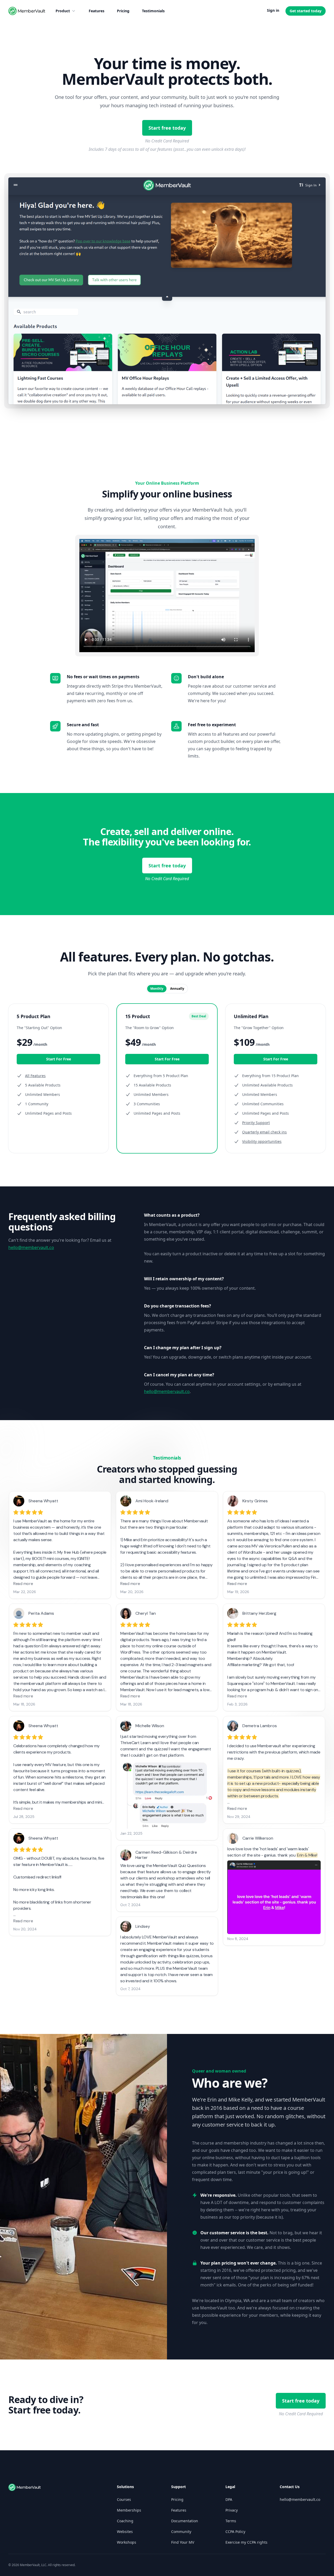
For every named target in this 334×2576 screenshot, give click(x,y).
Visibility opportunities (262, 1141)
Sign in (273, 10)
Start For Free (59, 1059)
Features (97, 11)
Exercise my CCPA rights (246, 2542)
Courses (124, 2499)
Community (181, 2532)
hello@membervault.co (31, 1247)
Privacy (232, 2510)
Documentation (185, 2521)
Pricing (123, 11)
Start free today (167, 128)
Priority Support (256, 1123)
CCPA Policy (235, 2532)
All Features (35, 1076)
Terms (231, 2521)
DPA (229, 2499)
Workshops (127, 2542)
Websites (125, 2532)
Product (63, 11)
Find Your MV (183, 2542)
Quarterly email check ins (264, 1132)
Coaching (125, 2521)
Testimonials (153, 11)
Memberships (129, 2510)
